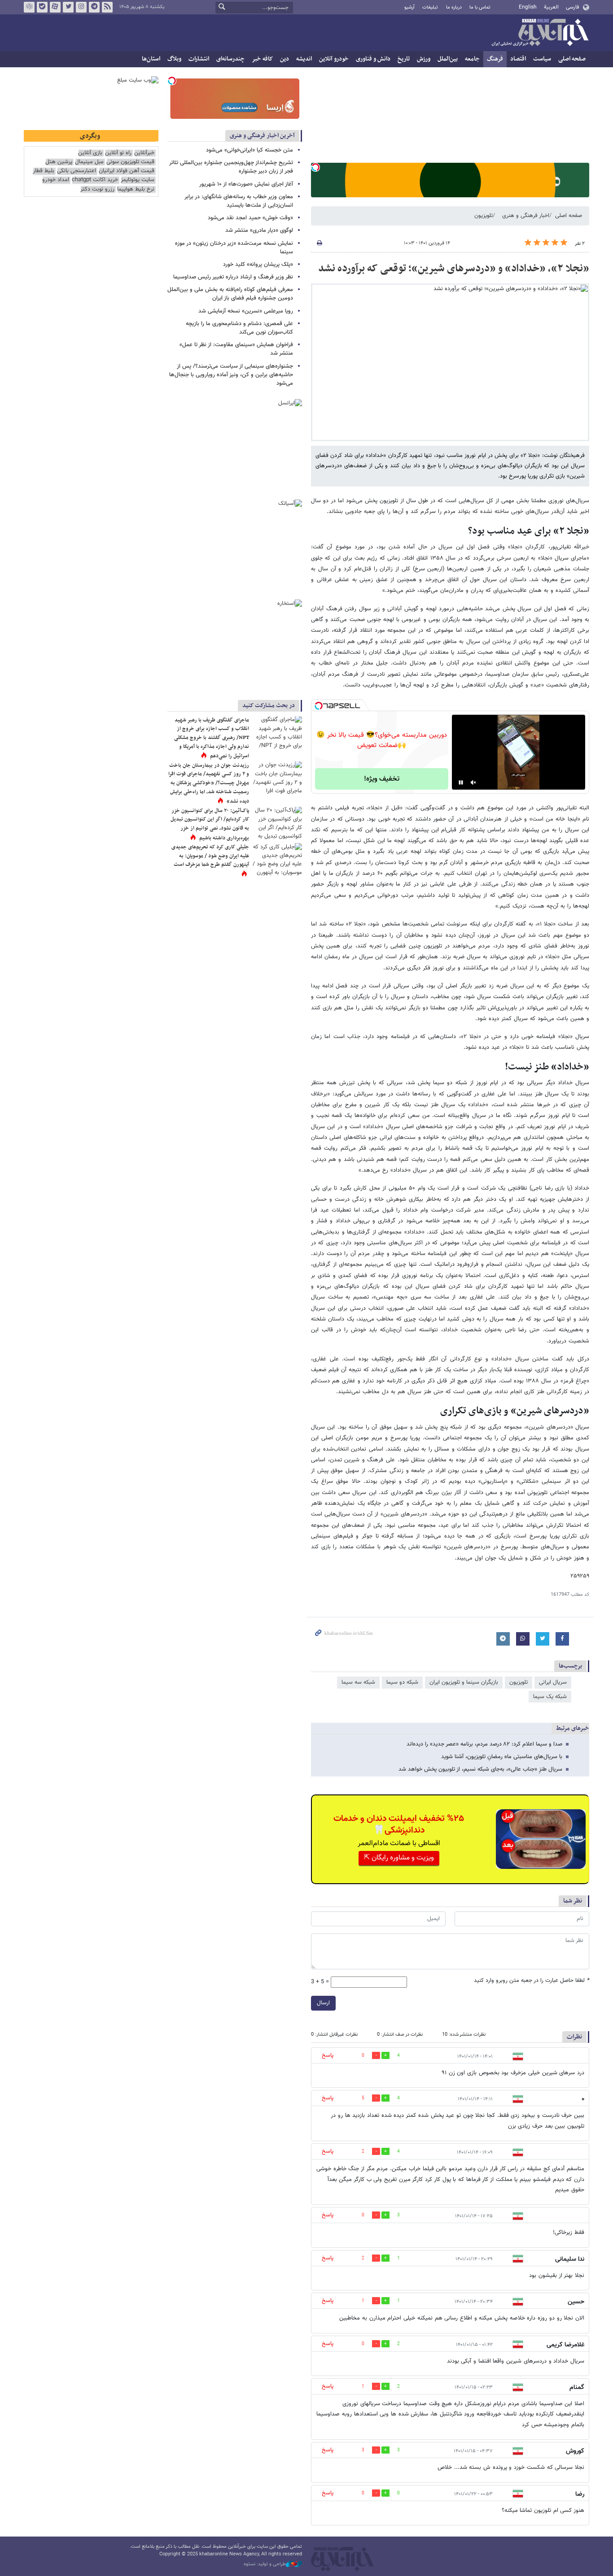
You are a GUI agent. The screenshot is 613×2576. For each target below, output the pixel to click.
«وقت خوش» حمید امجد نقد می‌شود (250, 218)
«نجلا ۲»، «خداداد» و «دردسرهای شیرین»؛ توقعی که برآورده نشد (454, 269)
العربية (551, 7)
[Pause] (461, 782)
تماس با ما (480, 7)
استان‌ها (151, 59)
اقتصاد (518, 59)
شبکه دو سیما (402, 1682)
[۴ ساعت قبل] (277, 859)
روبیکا (29, 7)
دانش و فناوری (373, 59)
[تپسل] (315, 167)
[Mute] (473, 782)
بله (42, 7)
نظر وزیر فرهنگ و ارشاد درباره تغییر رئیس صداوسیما (233, 277)
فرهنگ (495, 59)
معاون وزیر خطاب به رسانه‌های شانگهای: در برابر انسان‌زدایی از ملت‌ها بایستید (239, 201)
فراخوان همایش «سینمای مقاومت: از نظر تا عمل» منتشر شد (236, 349)
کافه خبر (262, 59)
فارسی (572, 7)
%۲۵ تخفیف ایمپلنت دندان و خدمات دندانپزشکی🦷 (399, 1824)
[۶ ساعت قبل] (277, 732)
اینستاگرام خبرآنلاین (81, 7)
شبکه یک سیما (550, 1697)
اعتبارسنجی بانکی (77, 171)
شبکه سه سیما (358, 1682)
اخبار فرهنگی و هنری (526, 216)
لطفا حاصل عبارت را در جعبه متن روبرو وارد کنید (532, 1981)
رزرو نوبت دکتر (97, 189)
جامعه (472, 59)
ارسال (323, 2003)
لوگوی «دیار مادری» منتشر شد (259, 230)
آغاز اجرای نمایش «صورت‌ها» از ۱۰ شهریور (245, 184)
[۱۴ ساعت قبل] (277, 823)
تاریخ (404, 59)
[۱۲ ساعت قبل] (277, 778)
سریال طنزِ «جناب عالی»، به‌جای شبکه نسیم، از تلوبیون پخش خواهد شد (480, 1769)
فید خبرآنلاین (107, 7)
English (528, 7)
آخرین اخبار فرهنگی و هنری (262, 136)
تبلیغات (430, 7)
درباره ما (454, 7)
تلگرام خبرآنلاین (94, 7)
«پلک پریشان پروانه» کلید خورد (258, 265)
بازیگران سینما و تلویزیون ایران (464, 1682)
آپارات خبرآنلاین (55, 7)
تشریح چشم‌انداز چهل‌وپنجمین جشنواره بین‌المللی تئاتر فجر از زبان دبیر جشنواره (231, 167)
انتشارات (199, 59)
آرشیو (409, 7)
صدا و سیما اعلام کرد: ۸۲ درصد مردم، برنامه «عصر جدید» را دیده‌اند (484, 1744)
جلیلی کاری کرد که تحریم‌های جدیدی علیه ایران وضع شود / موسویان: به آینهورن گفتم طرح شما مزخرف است (210, 856)
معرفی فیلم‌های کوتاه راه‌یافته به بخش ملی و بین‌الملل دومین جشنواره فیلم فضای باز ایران (230, 294)
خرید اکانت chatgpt (95, 180)
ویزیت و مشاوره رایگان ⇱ (399, 1858)
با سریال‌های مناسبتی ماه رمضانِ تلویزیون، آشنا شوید (502, 1757)
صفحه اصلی (572, 59)
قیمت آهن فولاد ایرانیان (127, 171)
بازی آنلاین (90, 153)
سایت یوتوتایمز (138, 180)
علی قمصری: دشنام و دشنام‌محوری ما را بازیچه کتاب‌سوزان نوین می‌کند (239, 328)
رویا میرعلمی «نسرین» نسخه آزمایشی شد (246, 311)
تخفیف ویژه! (382, 779)
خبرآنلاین (540, 33)
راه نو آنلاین (118, 153)
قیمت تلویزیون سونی (130, 162)
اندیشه (304, 59)
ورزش (424, 59)
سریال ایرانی (553, 1682)
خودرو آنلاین (334, 59)
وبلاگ (174, 59)
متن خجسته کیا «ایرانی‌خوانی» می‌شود (250, 150)
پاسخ (328, 2055)
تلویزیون (484, 216)
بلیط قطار (44, 171)
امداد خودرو (56, 180)
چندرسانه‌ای (230, 59)
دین (285, 59)
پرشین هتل (59, 162)
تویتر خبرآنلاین (68, 7)
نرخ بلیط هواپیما (136, 189)
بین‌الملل (448, 59)
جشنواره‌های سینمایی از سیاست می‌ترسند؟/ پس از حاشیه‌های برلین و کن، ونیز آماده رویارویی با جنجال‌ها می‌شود (231, 375)
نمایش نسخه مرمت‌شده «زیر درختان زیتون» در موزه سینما (234, 248)
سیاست (542, 59)
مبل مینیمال (89, 162)
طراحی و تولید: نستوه (265, 2564)
